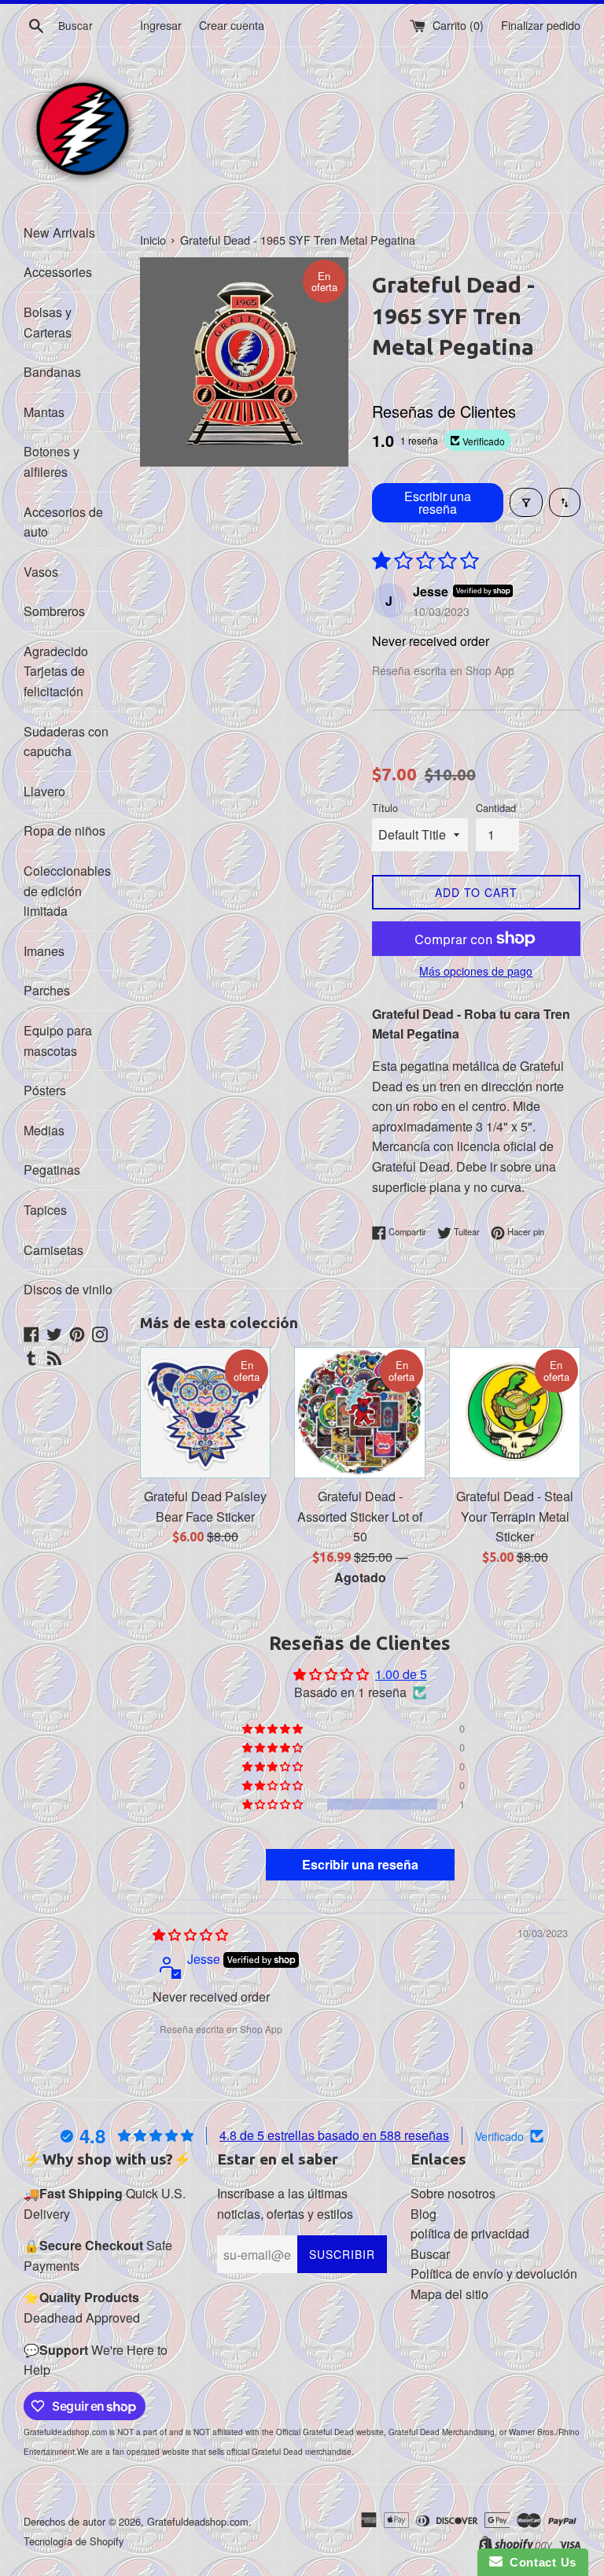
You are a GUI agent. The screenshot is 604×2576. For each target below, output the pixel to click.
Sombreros (54, 611)
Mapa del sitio (449, 2294)
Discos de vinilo (68, 1289)
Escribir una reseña (438, 502)
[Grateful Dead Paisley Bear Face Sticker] (206, 1413)
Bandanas (52, 372)
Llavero (44, 791)
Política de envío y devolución (494, 2273)
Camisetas (53, 1250)
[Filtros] (526, 502)
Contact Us (540, 2562)
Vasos (41, 572)
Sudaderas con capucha (66, 742)
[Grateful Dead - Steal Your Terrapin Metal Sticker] (515, 1413)
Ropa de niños (64, 830)
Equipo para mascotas (58, 1041)
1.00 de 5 (401, 1674)
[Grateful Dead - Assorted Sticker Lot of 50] (360, 1413)
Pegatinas (52, 1170)
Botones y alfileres (52, 461)
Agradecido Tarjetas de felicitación (56, 671)
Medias (44, 1130)
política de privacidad (470, 2233)
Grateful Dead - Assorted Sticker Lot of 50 (360, 1516)
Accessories (58, 272)
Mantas (44, 412)
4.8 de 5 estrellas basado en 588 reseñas (334, 2135)
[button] (274, 1804)
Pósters (45, 1090)
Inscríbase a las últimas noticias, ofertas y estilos (285, 2203)
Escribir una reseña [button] (360, 1864)
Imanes (44, 951)
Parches (47, 990)
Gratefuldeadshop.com (198, 2521)
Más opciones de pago (476, 971)
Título (385, 808)
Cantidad (496, 808)
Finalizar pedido (541, 25)
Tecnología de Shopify (74, 2541)
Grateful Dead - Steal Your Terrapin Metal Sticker (515, 1516)
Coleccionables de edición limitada (67, 891)
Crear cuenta (232, 25)
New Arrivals (59, 233)
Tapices (45, 1210)
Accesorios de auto (63, 522)
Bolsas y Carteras (48, 322)
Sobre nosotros (453, 2193)
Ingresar (161, 25)
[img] (190, 1934)
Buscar (430, 2254)
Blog (424, 2214)
